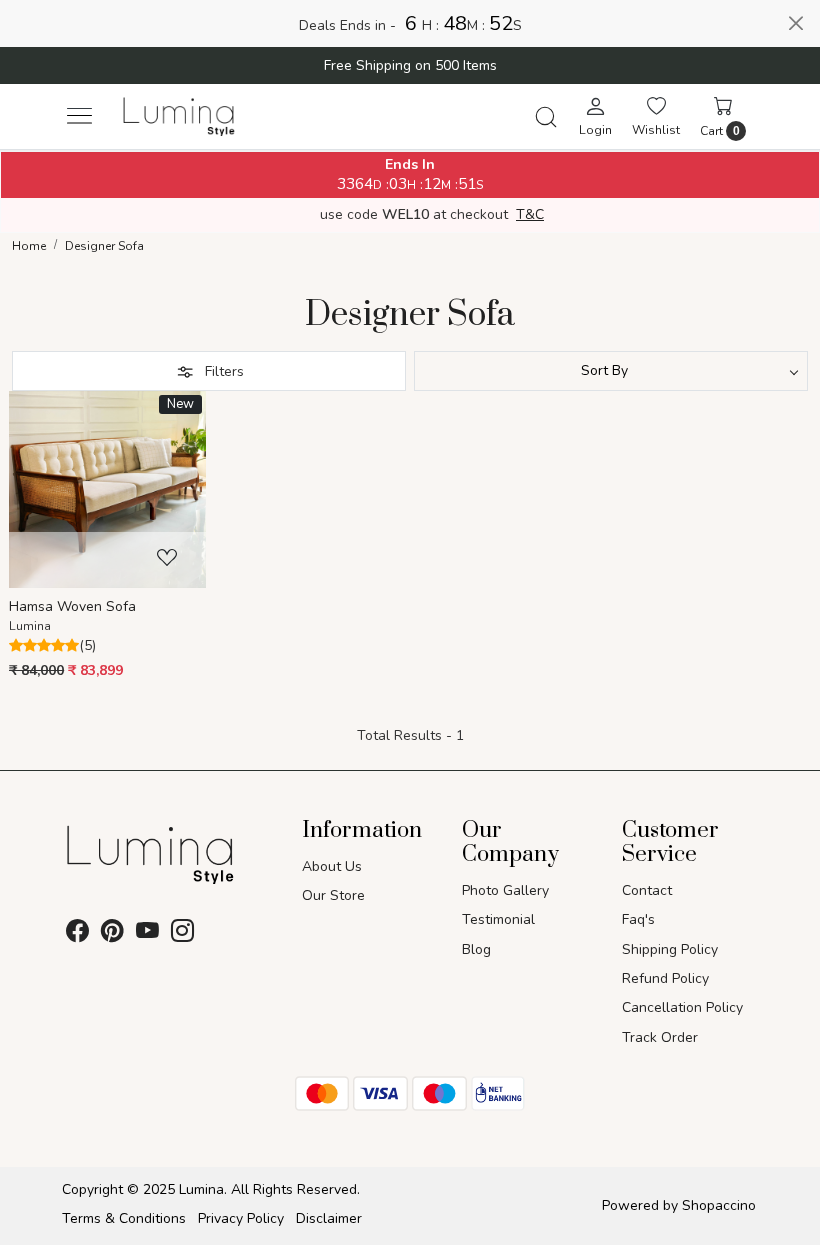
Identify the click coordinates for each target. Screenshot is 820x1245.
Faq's (638, 919)
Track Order (660, 1037)
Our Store (333, 895)
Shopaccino (719, 1205)
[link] (546, 117)
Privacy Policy (241, 1218)
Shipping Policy (670, 949)
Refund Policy (665, 978)
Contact (647, 890)
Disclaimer (329, 1218)
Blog (476, 949)
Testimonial (498, 919)
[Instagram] (182, 935)
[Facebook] (77, 935)
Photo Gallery (505, 890)
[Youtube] (147, 935)
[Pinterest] (112, 935)
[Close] (796, 23)
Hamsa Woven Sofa (72, 606)
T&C (530, 215)
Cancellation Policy (682, 1007)
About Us (332, 866)
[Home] (180, 116)
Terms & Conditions (124, 1218)
